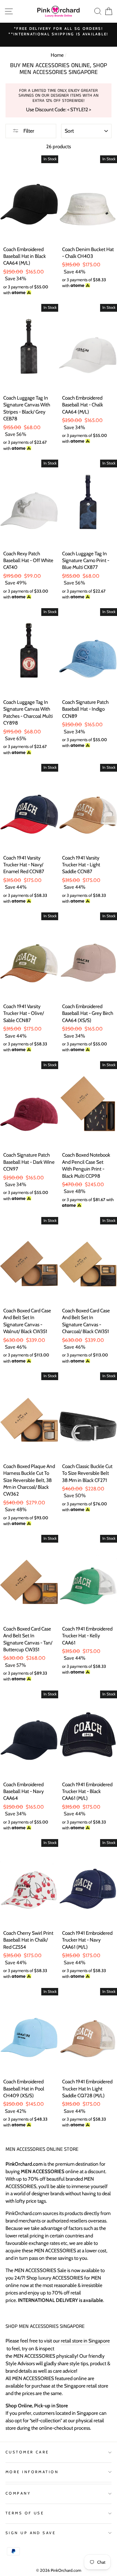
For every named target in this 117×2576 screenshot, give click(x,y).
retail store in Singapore (85, 2341)
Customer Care (27, 2452)
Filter (28, 131)
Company (18, 2493)
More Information (32, 2472)
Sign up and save (31, 2533)
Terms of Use (25, 2513)
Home (57, 55)
